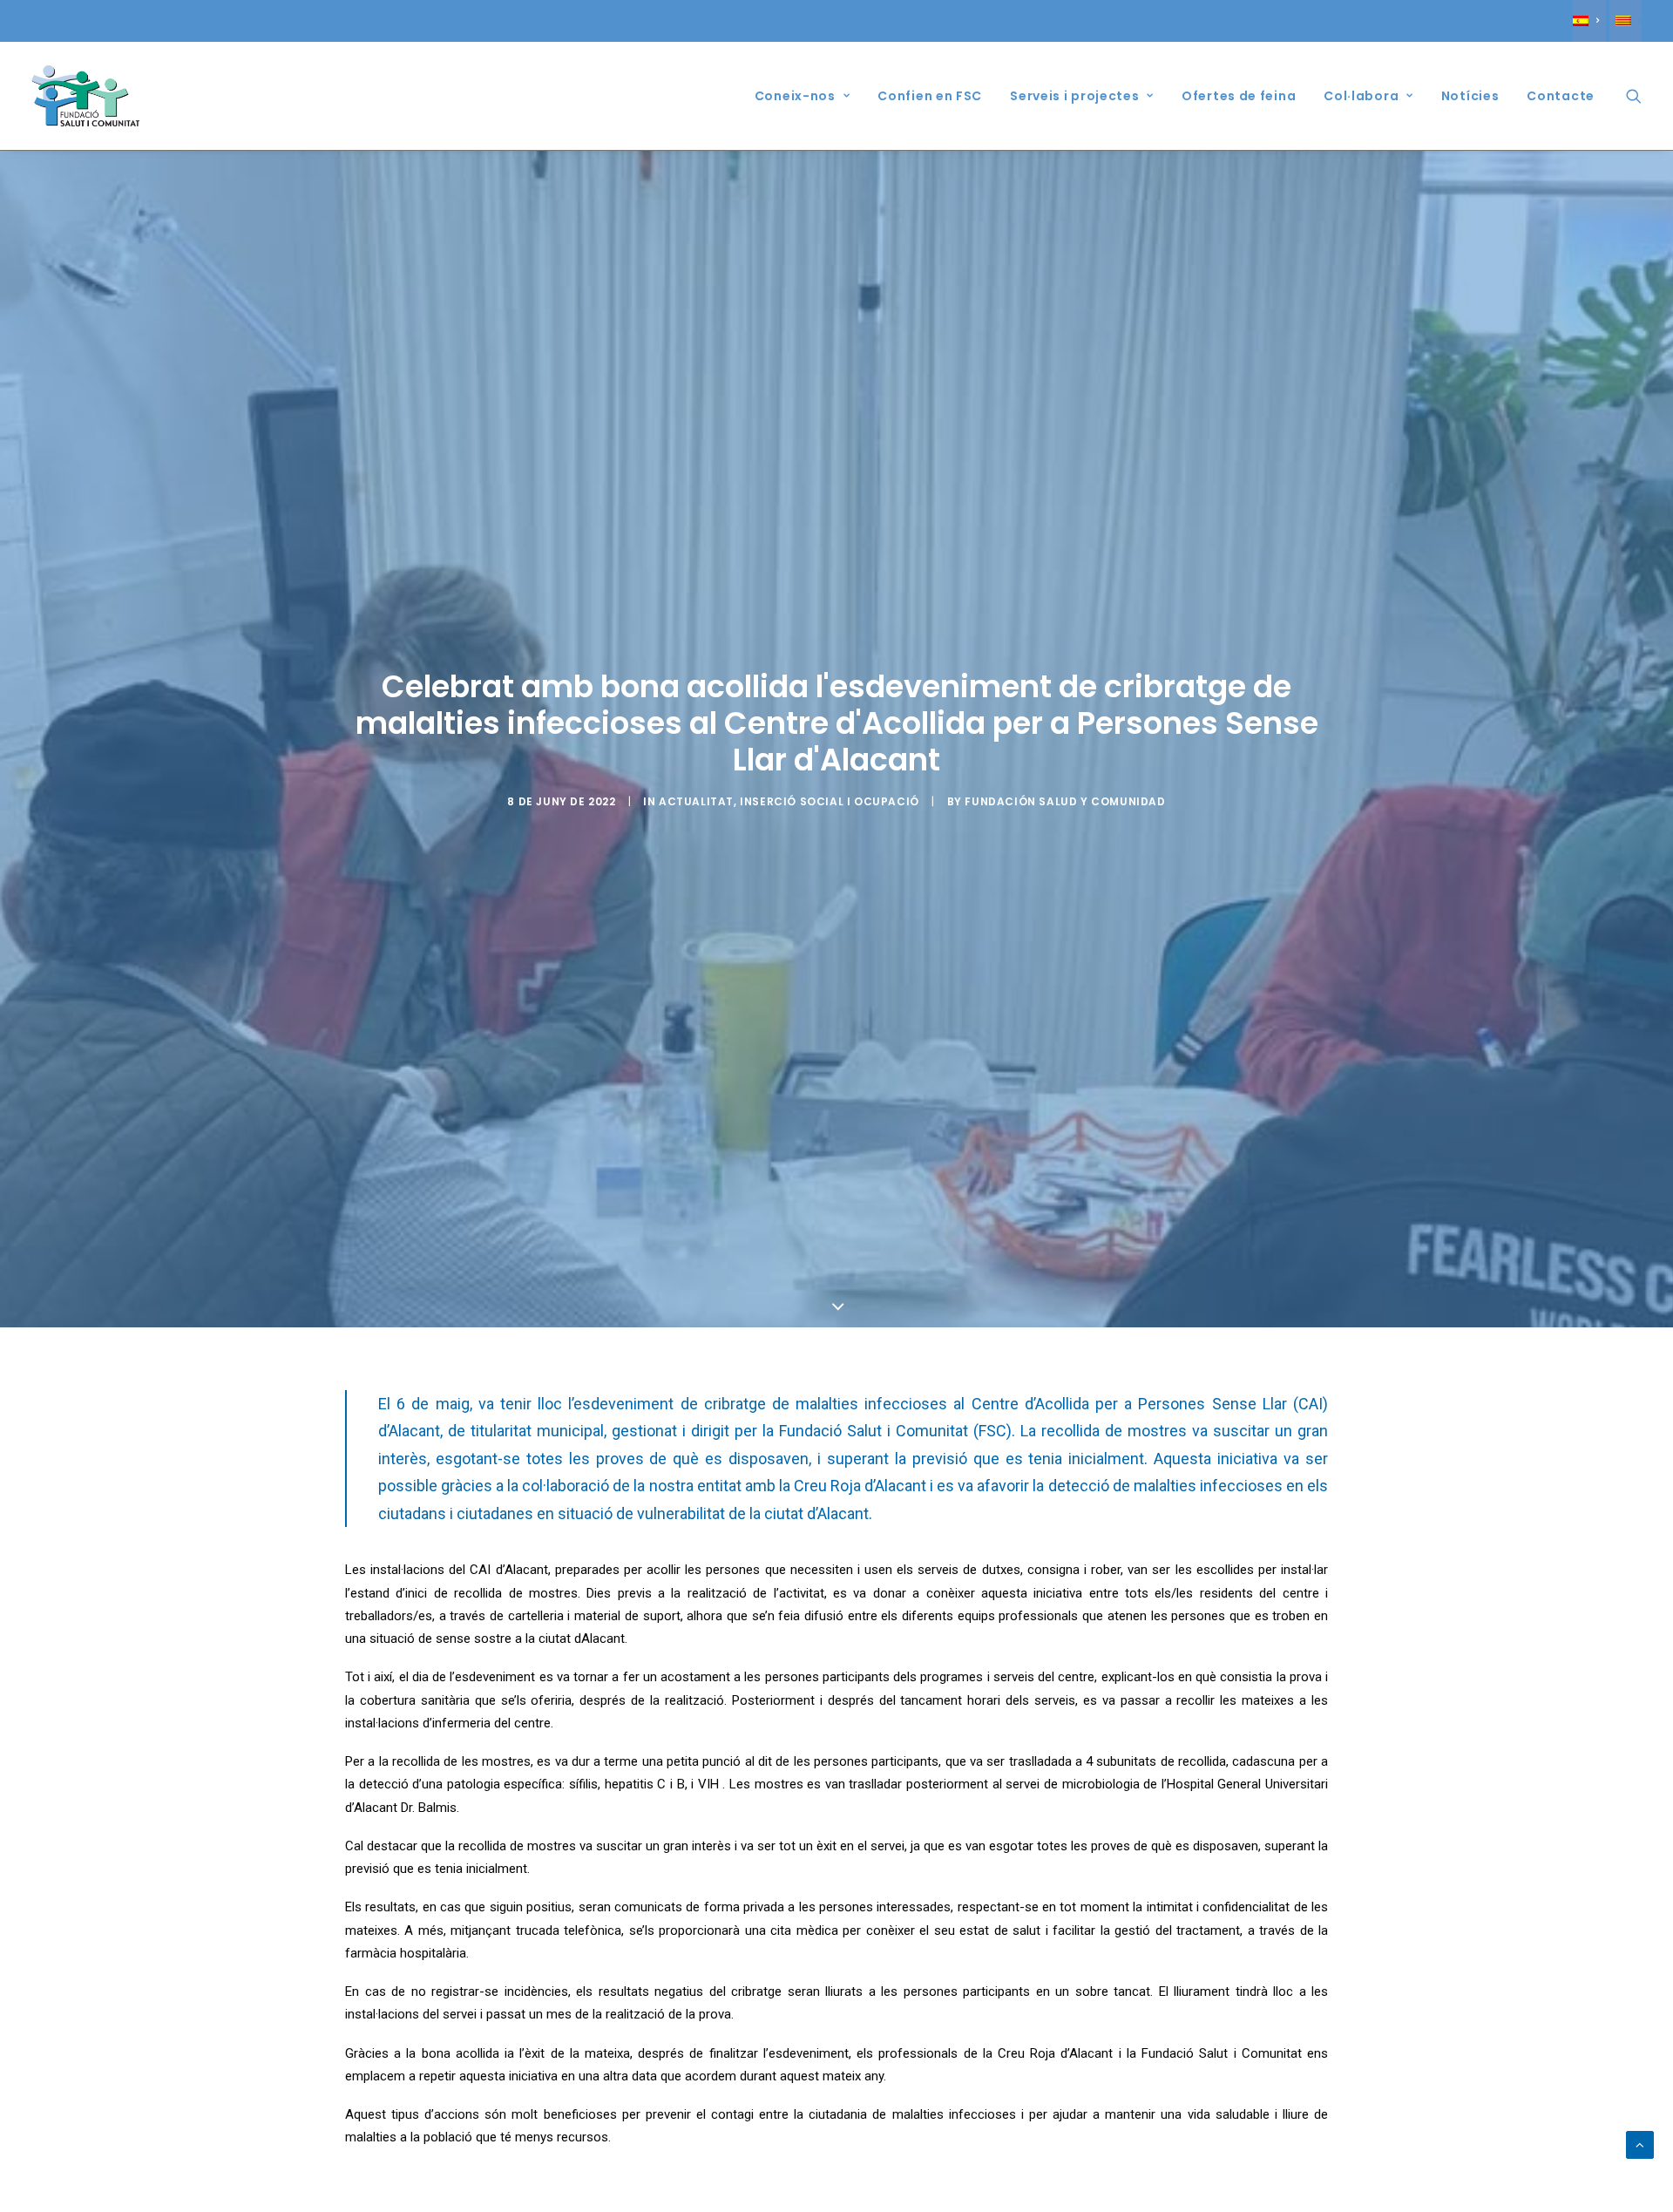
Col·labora (1361, 96)
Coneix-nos (795, 96)
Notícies (1470, 96)
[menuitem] (1589, 21)
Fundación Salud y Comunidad (1065, 801)
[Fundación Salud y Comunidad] (90, 96)
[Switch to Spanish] (1589, 21)
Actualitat (696, 801)
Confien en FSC (930, 96)
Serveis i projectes (1074, 96)
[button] (1634, 96)
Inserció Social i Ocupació (830, 801)
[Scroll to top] (1640, 2144)
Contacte (1561, 96)
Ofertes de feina (1239, 96)
